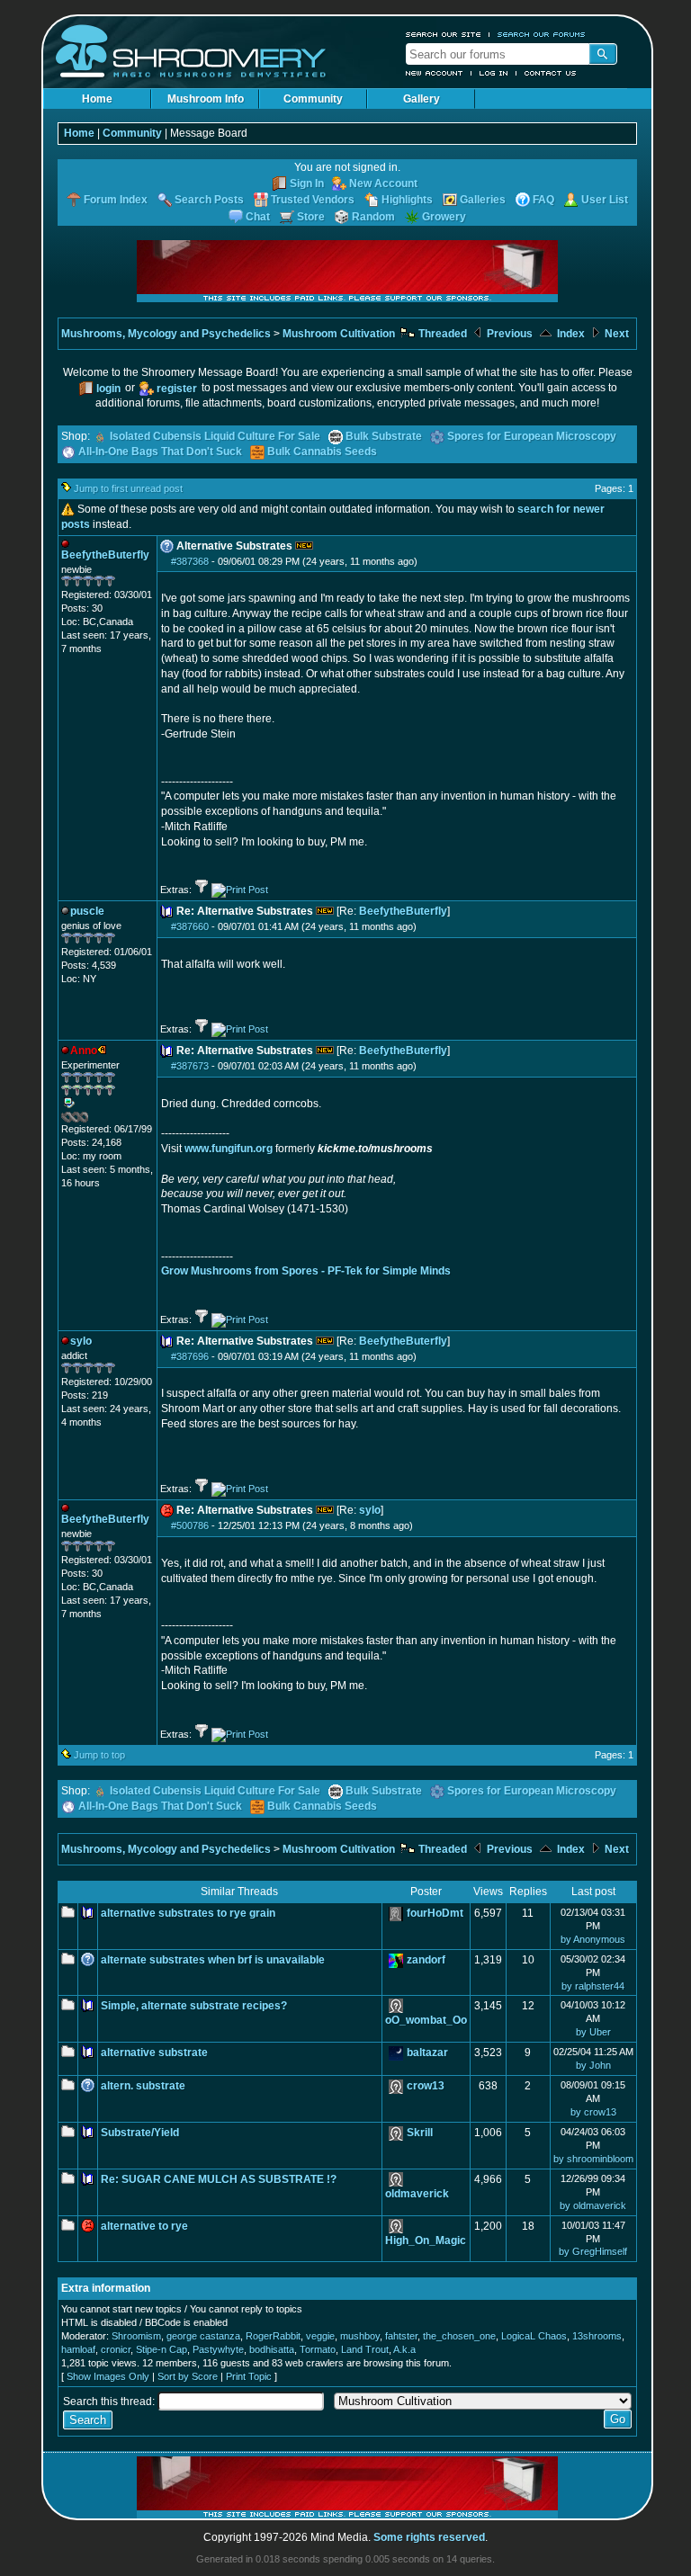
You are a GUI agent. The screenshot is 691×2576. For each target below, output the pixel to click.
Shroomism (136, 2336)
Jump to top (99, 1755)
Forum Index (116, 200)
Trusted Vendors (313, 200)
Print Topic (249, 2376)
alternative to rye (144, 2226)
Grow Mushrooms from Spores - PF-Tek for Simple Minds (306, 1271)
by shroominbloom (593, 2159)
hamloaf (78, 2349)
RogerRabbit (273, 2336)
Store (311, 217)
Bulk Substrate (384, 436)
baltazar (427, 2053)
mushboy (360, 2336)
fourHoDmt (435, 1913)
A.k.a (404, 2349)
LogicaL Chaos (534, 2336)
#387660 (190, 926)
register (177, 389)
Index (570, 334)
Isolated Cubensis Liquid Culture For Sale (215, 436)
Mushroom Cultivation (339, 334)
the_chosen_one (459, 2336)
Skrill (420, 2133)
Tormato (318, 2349)
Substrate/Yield (140, 2133)
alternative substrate (154, 2053)
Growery (444, 217)
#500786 (190, 1525)
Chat (258, 217)
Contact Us (551, 73)
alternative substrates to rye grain (188, 1913)
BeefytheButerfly (403, 911)
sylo (370, 1510)
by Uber (593, 2032)
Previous (508, 334)
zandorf (426, 1960)
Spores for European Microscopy (532, 436)
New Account (435, 73)
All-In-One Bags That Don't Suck (160, 452)
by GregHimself (593, 2251)
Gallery (422, 99)
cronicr (116, 2349)
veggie (320, 2336)
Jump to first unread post (128, 488)
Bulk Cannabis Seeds (322, 452)
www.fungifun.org (229, 1149)
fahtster (401, 2336)
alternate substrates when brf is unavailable (213, 1960)
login (108, 389)
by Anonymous (593, 1939)
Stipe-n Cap (162, 2349)
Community (313, 99)
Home (97, 99)
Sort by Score (188, 2376)
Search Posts (209, 200)
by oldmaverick (593, 2205)
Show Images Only (108, 2376)
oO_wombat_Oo (426, 2020)
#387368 (190, 561)
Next (615, 334)
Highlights (407, 200)
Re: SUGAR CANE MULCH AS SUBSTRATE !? (219, 2179)
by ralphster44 (593, 1986)
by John (593, 2065)
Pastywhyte (218, 2349)
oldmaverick (417, 2194)
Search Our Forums (542, 34)
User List (605, 200)
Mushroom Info (206, 99)
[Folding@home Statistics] (97, 1119)
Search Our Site (444, 34)
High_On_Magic (426, 2241)
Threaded (441, 334)
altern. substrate (143, 2086)
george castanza (203, 2336)
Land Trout (365, 2349)
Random (373, 217)
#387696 (190, 1356)
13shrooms (597, 2336)
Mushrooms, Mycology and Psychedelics (166, 334)
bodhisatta (272, 2349)
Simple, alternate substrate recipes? (194, 2006)
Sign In (307, 183)
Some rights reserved (429, 2537)
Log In (494, 73)
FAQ (543, 200)
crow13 (426, 2086)
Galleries (483, 200)
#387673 (190, 1066)
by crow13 (593, 2112)
